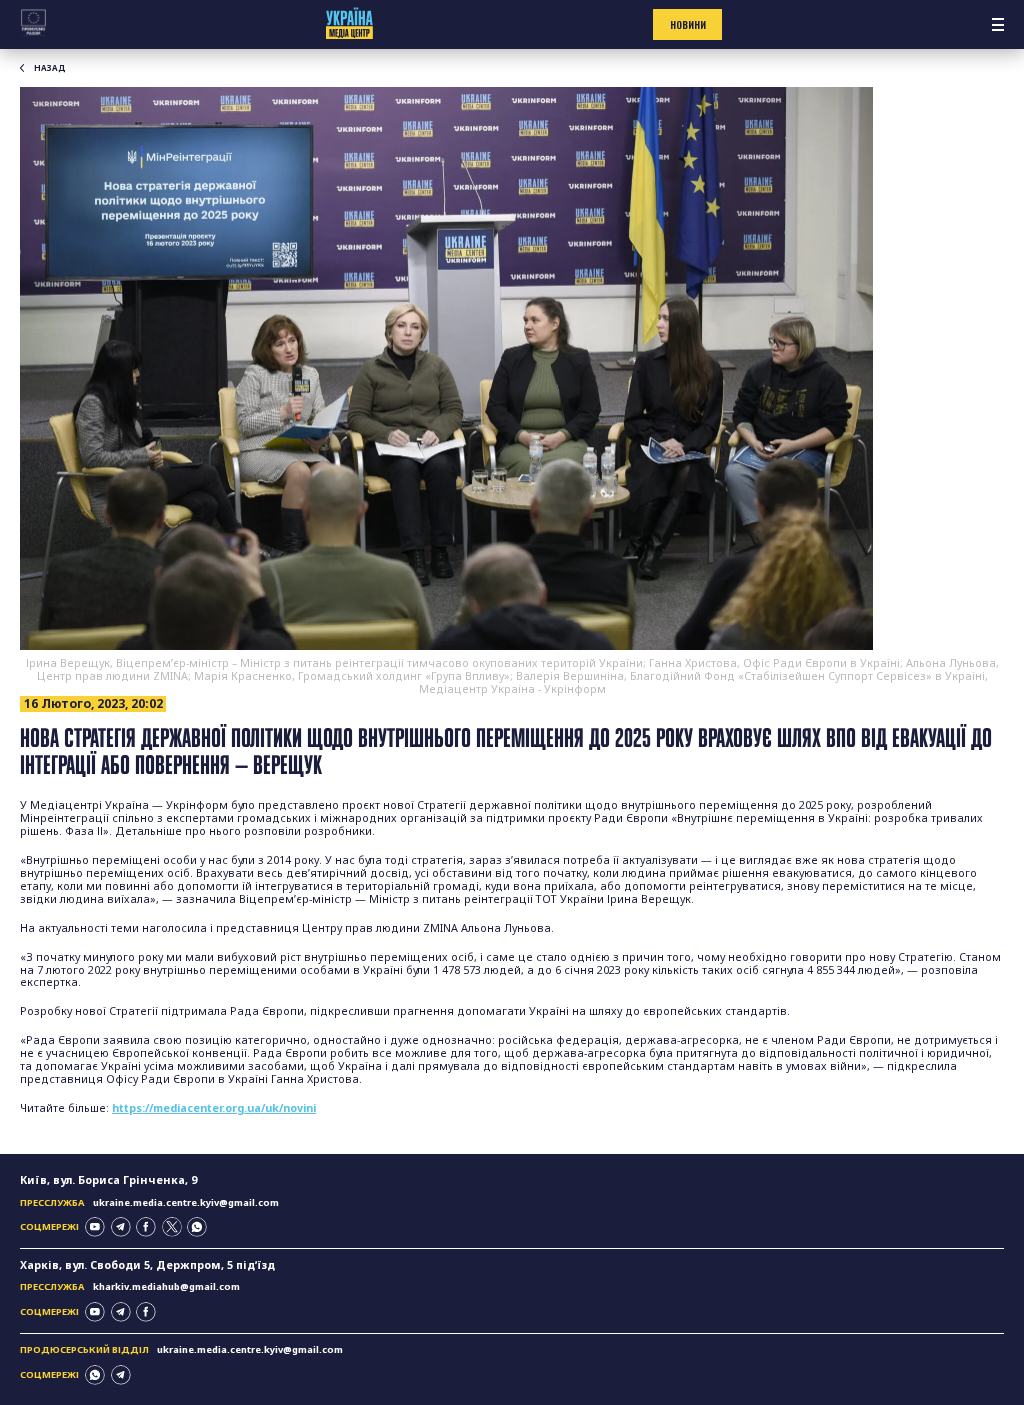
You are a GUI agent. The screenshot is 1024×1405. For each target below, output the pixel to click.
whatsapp (197, 1227)
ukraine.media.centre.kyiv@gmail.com (186, 1202)
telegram (121, 1227)
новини (688, 25)
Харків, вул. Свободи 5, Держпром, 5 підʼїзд (147, 1265)
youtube (95, 1227)
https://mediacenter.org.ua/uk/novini (214, 1108)
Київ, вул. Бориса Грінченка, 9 (108, 1180)
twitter (172, 1227)
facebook (146, 1227)
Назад (50, 68)
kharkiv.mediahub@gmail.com (166, 1286)
